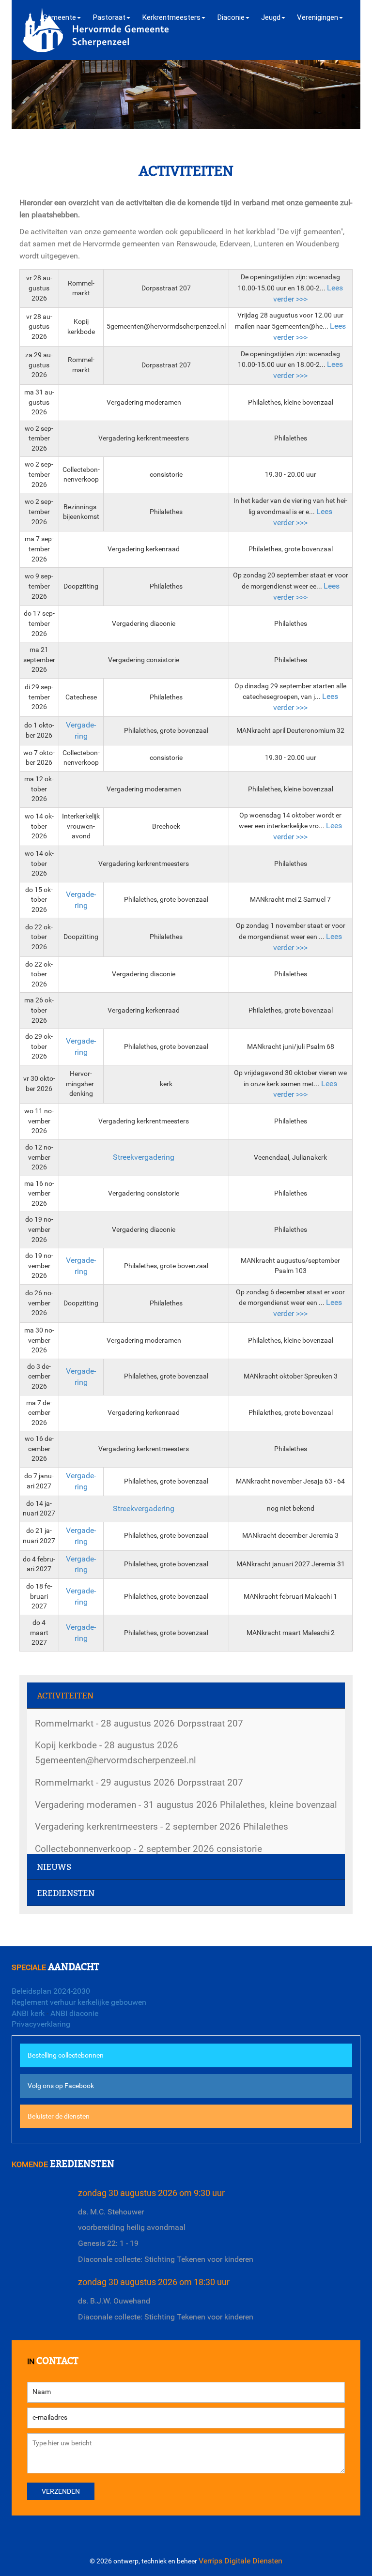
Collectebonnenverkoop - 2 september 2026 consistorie (148, 1849)
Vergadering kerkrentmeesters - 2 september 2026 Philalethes (162, 1826)
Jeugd (271, 17)
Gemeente (59, 17)
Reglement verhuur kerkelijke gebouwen (79, 2002)
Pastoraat (109, 17)
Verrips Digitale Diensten (240, 2561)
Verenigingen (318, 17)
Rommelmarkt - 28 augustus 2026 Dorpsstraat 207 (139, 1723)
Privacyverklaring (41, 2024)
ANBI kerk (28, 2013)
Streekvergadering (144, 1157)
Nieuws (54, 1867)
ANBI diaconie (74, 2013)
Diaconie (231, 17)
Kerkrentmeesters (171, 17)
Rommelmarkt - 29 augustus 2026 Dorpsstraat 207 (139, 1782)
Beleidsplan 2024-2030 (51, 1991)
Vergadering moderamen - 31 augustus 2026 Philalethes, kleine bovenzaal (186, 1805)
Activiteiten (65, 1696)
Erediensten (66, 1893)
